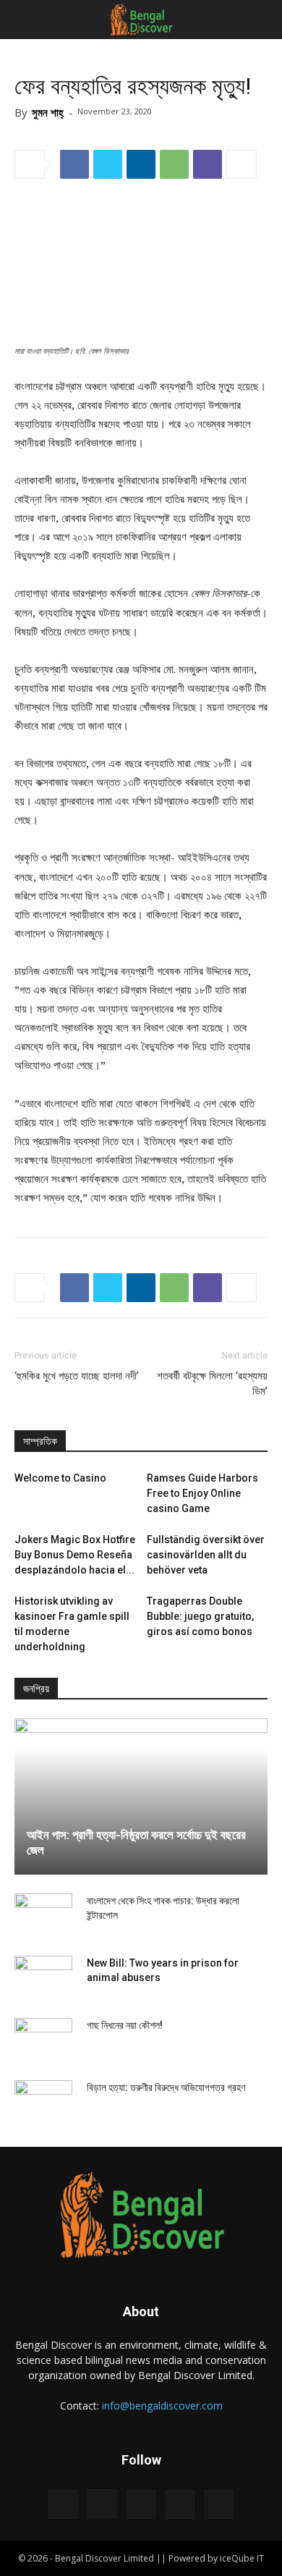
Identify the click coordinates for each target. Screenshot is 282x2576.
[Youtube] (219, 2504)
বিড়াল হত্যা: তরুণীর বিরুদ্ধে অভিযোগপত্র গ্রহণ (166, 2087)
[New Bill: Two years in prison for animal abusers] (43, 1977)
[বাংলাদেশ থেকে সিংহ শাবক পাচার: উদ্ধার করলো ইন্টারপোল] (43, 1915)
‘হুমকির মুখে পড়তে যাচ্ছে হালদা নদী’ (77, 1376)
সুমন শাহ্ (48, 112)
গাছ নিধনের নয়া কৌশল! (125, 2025)
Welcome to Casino (60, 1478)
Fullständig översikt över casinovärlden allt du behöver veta (206, 1555)
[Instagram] (102, 2504)
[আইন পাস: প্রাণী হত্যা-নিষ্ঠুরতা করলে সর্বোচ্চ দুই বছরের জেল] (141, 1796)
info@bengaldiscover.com (162, 2406)
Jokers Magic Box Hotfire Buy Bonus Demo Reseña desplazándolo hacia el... (75, 1555)
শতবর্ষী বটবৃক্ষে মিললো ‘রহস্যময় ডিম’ (212, 1384)
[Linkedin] (141, 2504)
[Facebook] (63, 2504)
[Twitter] (180, 2504)
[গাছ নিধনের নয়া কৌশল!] (43, 2040)
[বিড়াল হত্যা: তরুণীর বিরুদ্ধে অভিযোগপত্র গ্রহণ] (43, 2102)
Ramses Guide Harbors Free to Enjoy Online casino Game (202, 1493)
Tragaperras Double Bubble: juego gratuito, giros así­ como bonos (200, 1616)
